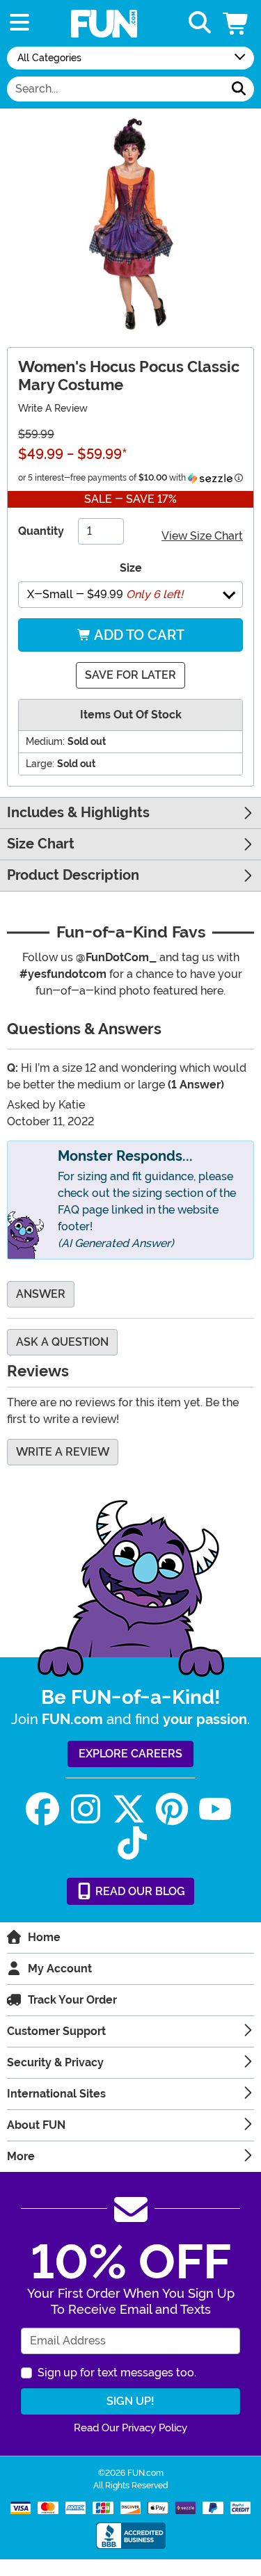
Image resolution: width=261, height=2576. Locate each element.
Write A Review (53, 408)
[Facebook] (42, 1809)
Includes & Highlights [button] (78, 813)
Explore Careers (130, 1754)
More (21, 2156)
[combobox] (116, 89)
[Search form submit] (239, 89)
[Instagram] (86, 1809)
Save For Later (130, 675)
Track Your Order (72, 2000)
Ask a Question (62, 1342)
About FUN (36, 2125)
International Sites (56, 2094)
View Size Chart (202, 536)
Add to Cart (138, 635)
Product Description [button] (73, 875)
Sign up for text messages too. (117, 2373)
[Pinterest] (172, 1809)
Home (44, 1937)
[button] (237, 23)
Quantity (41, 531)
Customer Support (56, 2031)
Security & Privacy (55, 2062)
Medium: (45, 741)
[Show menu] (19, 23)
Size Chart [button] (41, 844)
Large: (40, 764)
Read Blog (139, 1891)
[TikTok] (132, 1843)
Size (131, 568)
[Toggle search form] (200, 23)
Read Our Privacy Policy (130, 2428)
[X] (129, 1809)
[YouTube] (215, 1809)
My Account (60, 1969)
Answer (41, 1294)
